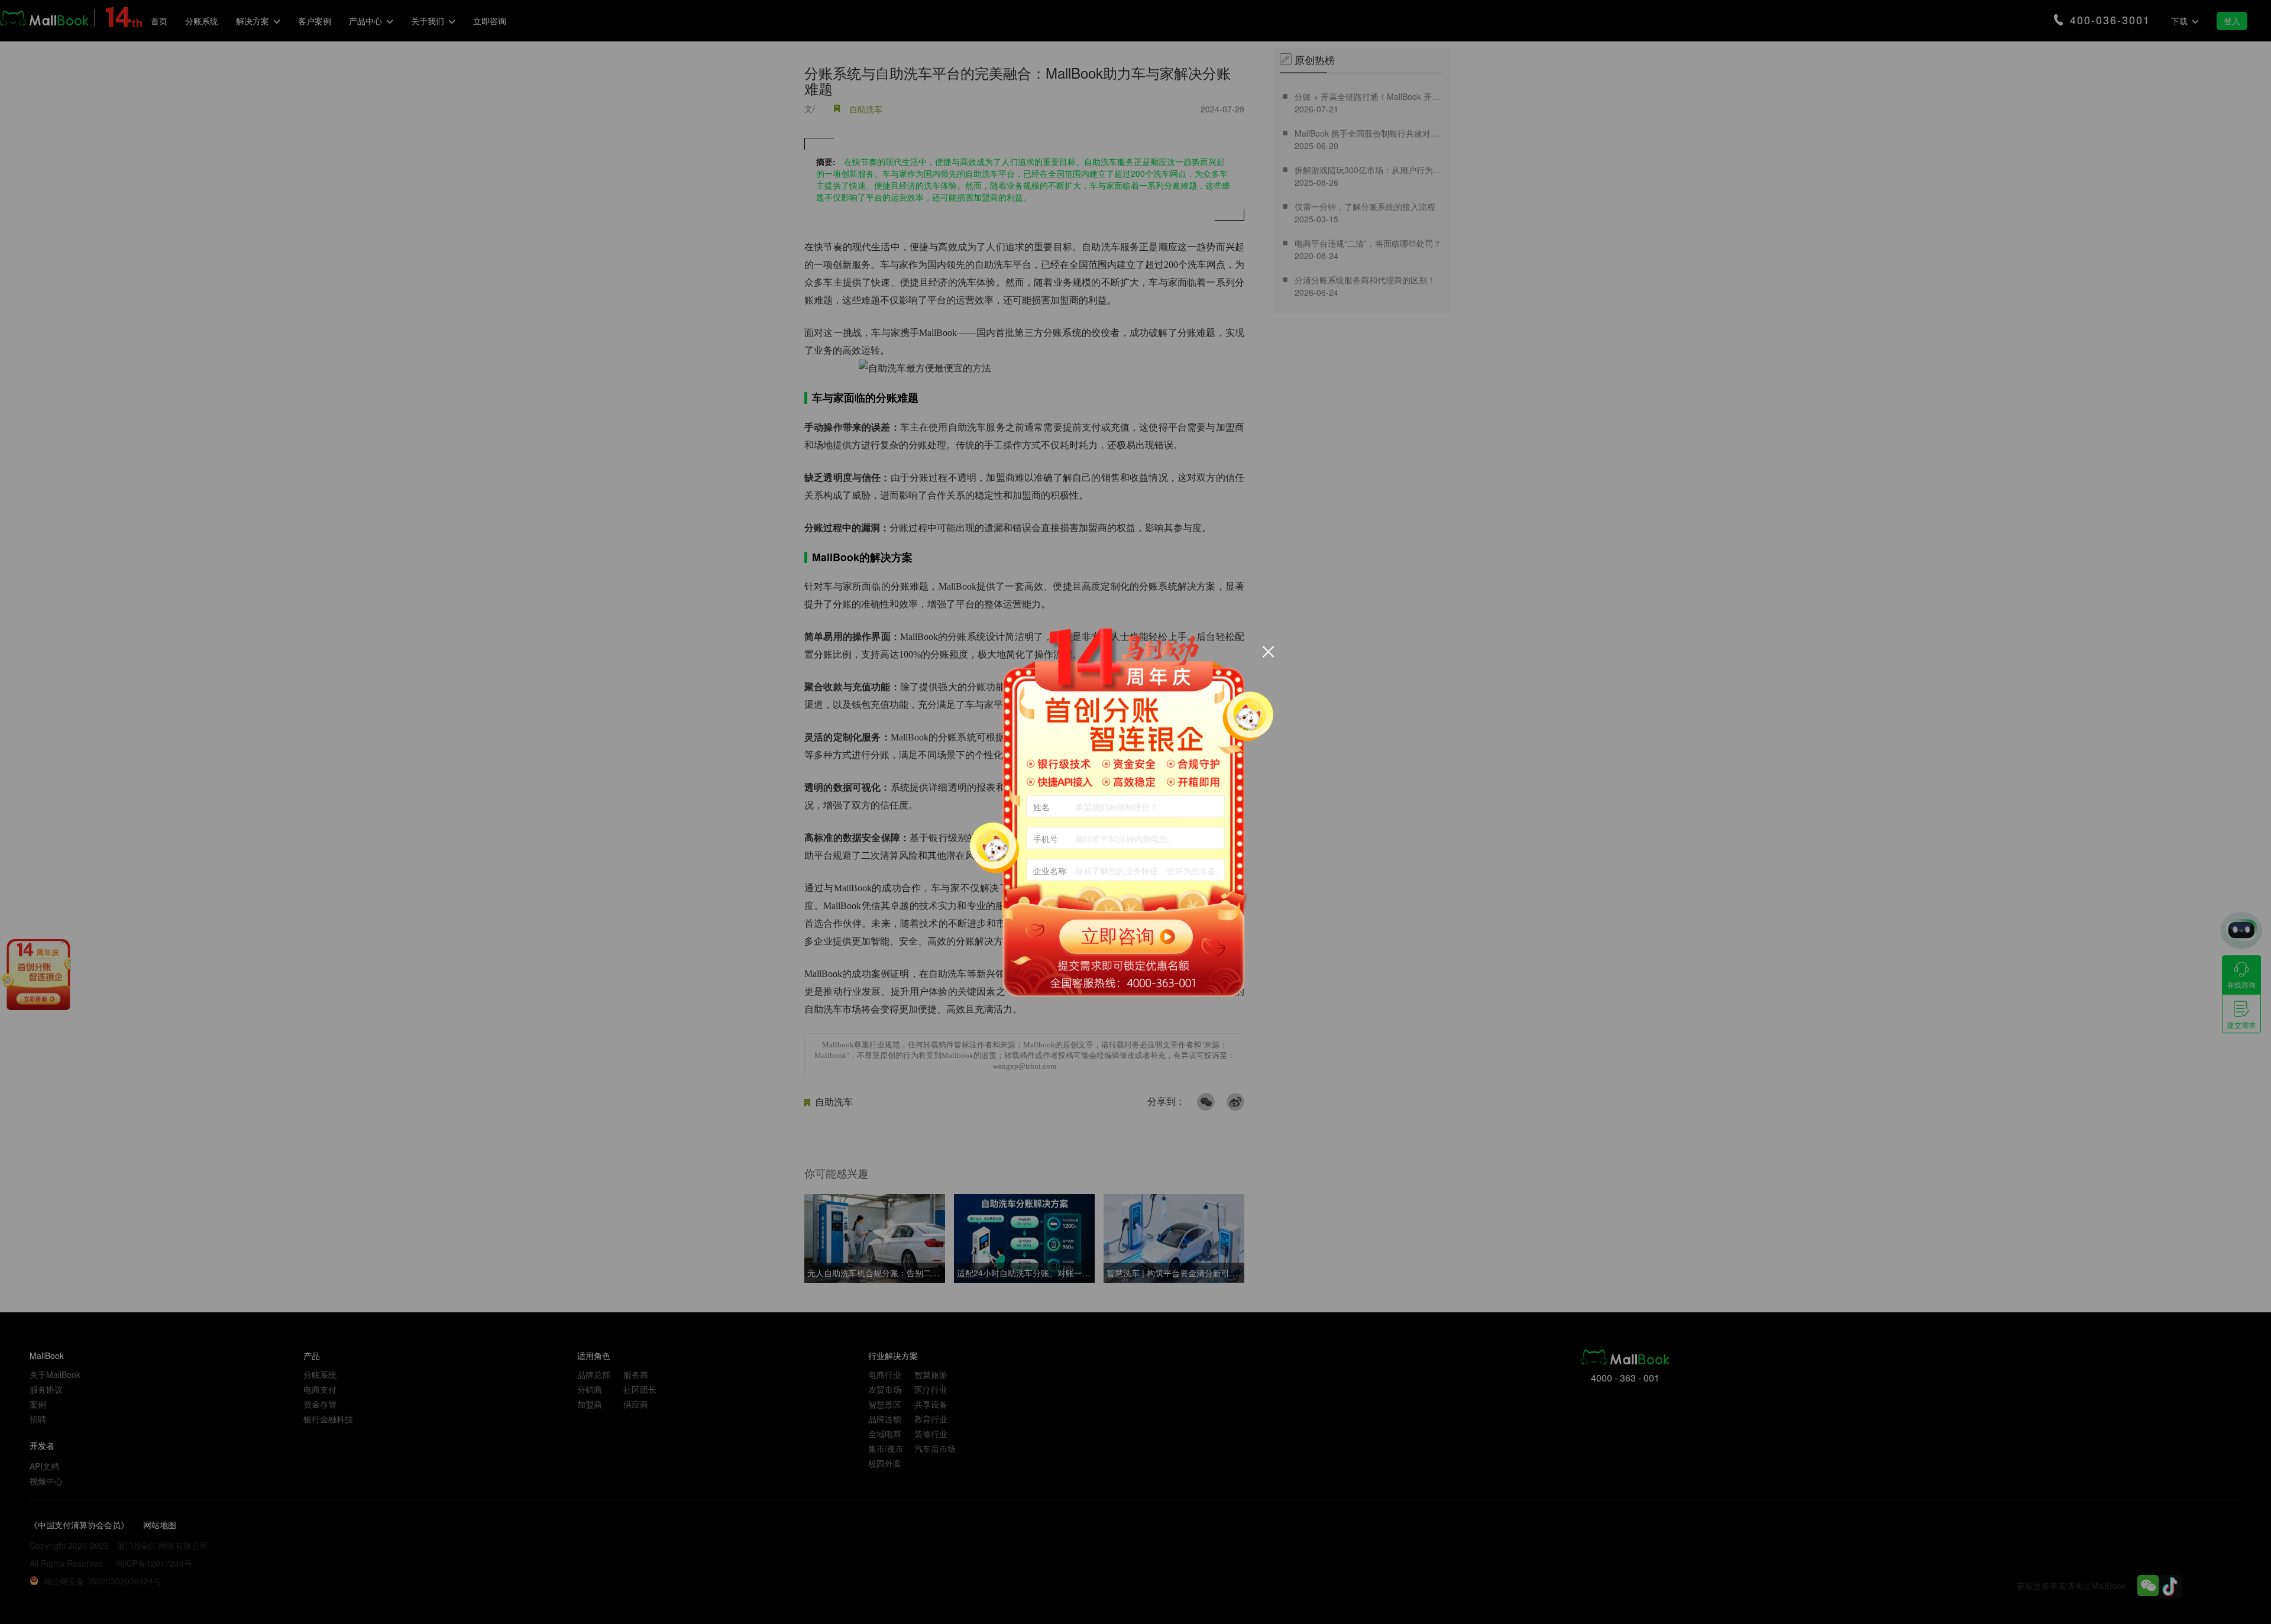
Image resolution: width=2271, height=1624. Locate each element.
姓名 (1041, 807)
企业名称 (1050, 871)
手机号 (1046, 839)
